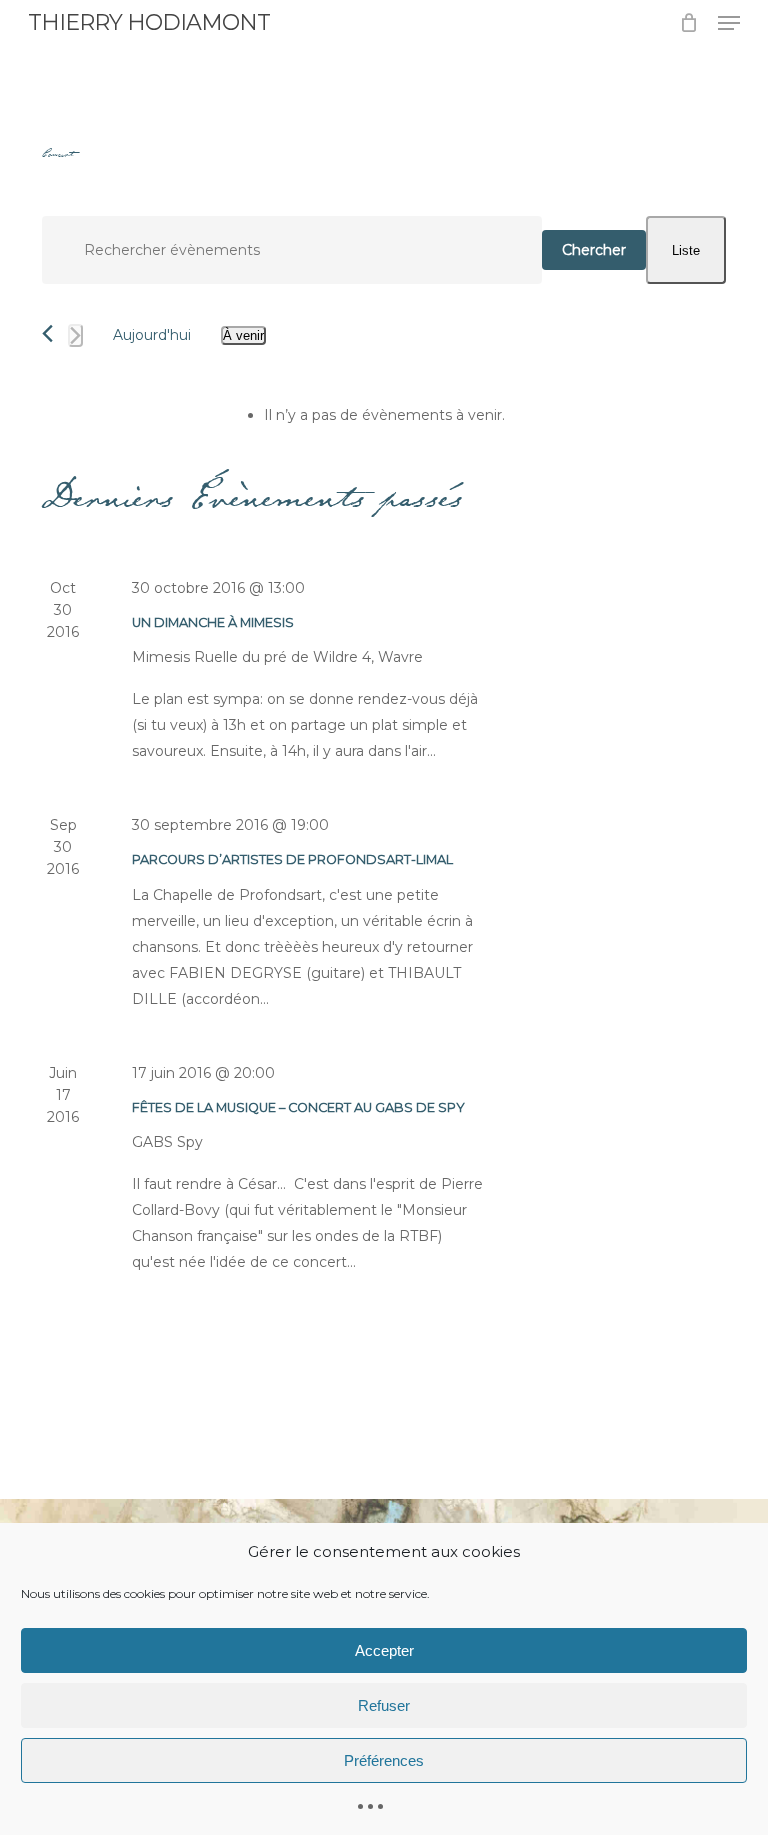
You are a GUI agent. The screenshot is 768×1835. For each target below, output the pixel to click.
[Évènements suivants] (75, 335)
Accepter (384, 1650)
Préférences (384, 1760)
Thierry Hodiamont (149, 23)
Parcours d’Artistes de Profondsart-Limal (292, 859)
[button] (729, 23)
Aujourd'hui (152, 335)
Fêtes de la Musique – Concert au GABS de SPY (298, 1107)
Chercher (594, 250)
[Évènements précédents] (47, 333)
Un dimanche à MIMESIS (213, 622)
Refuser (384, 1705)
